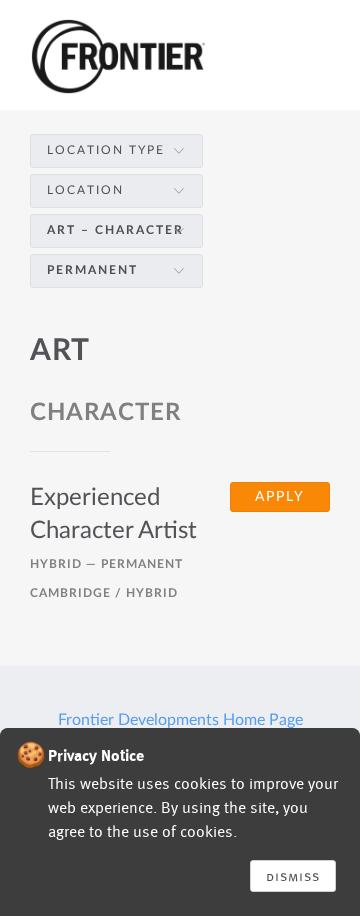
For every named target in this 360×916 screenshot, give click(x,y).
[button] (116, 150)
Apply (280, 497)
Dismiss (293, 876)
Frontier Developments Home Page (180, 720)
